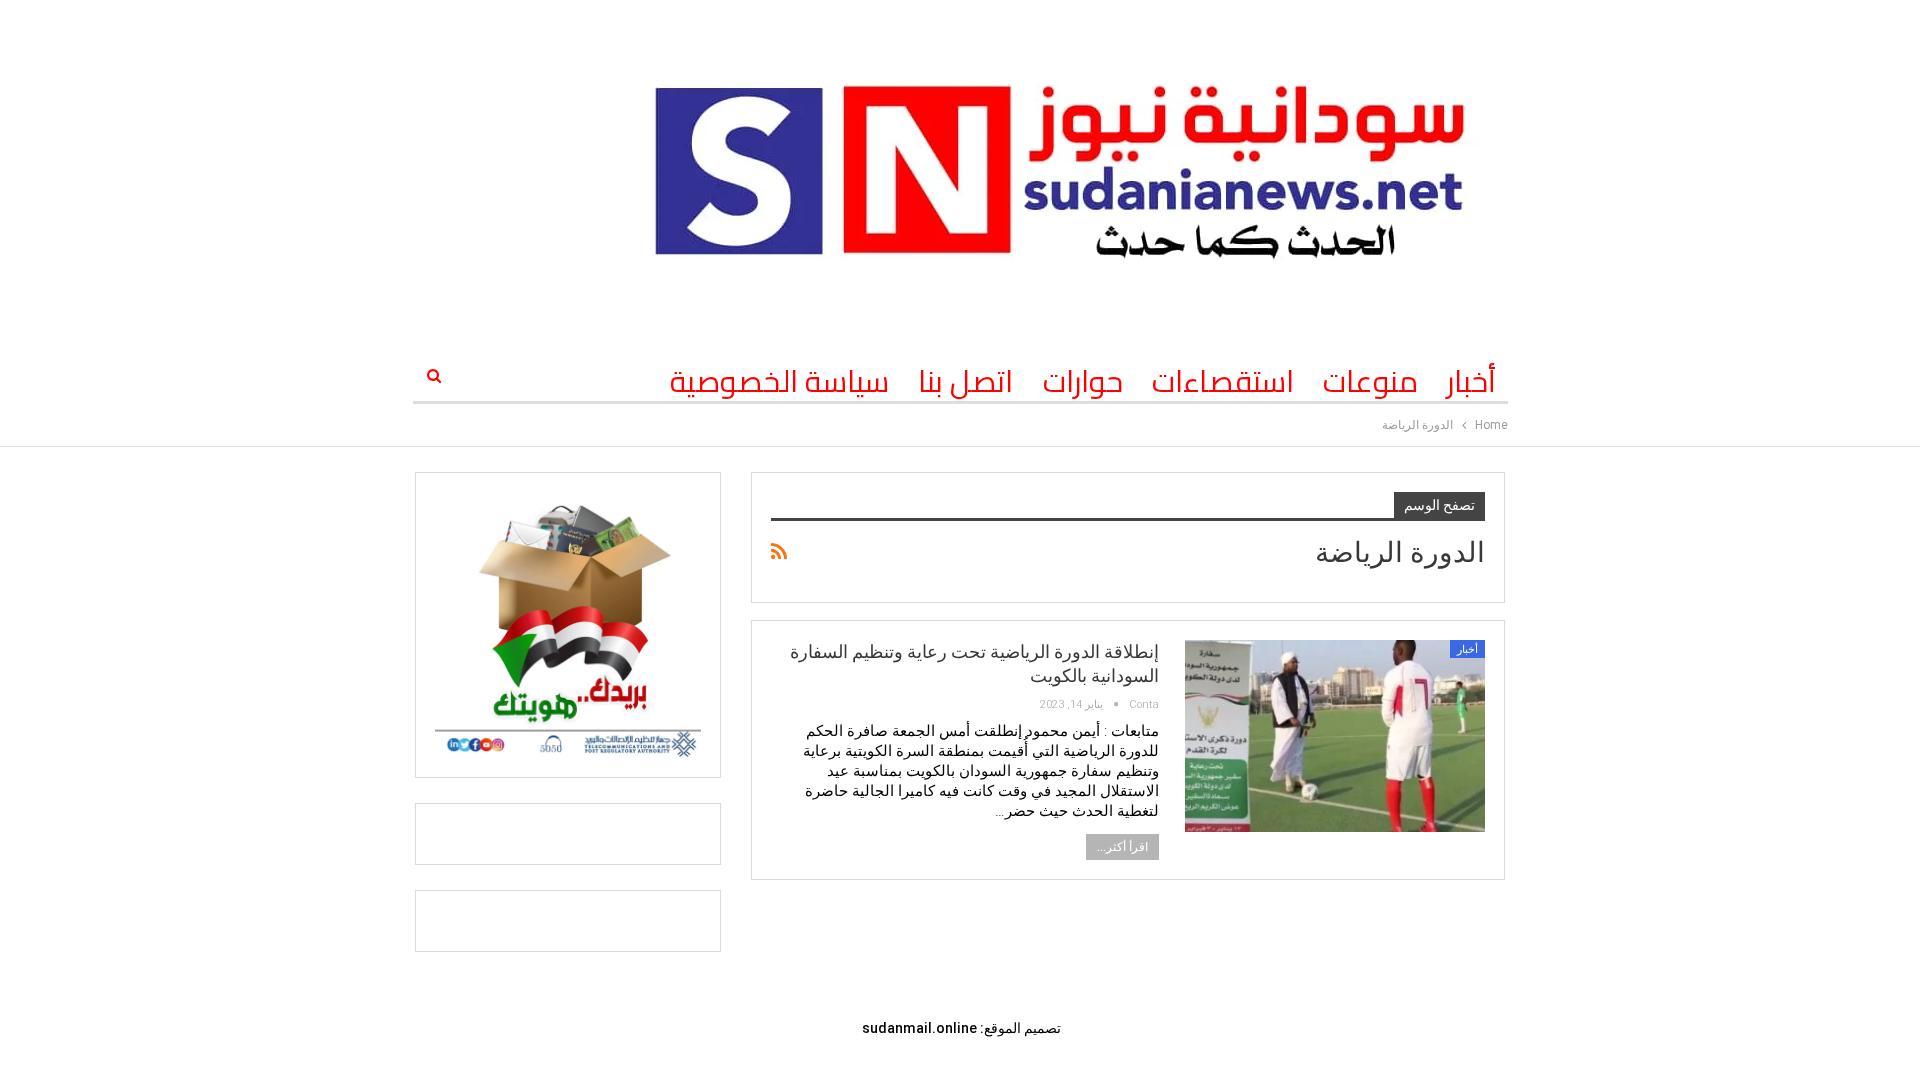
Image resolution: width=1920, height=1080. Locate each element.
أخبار (1471, 381)
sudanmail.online (919, 1028)
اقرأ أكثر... (1122, 847)
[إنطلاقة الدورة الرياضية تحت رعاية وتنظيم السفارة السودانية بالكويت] (1335, 736)
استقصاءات (1223, 381)
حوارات (1083, 381)
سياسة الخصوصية (779, 381)
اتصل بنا (965, 381)
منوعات (1370, 381)
